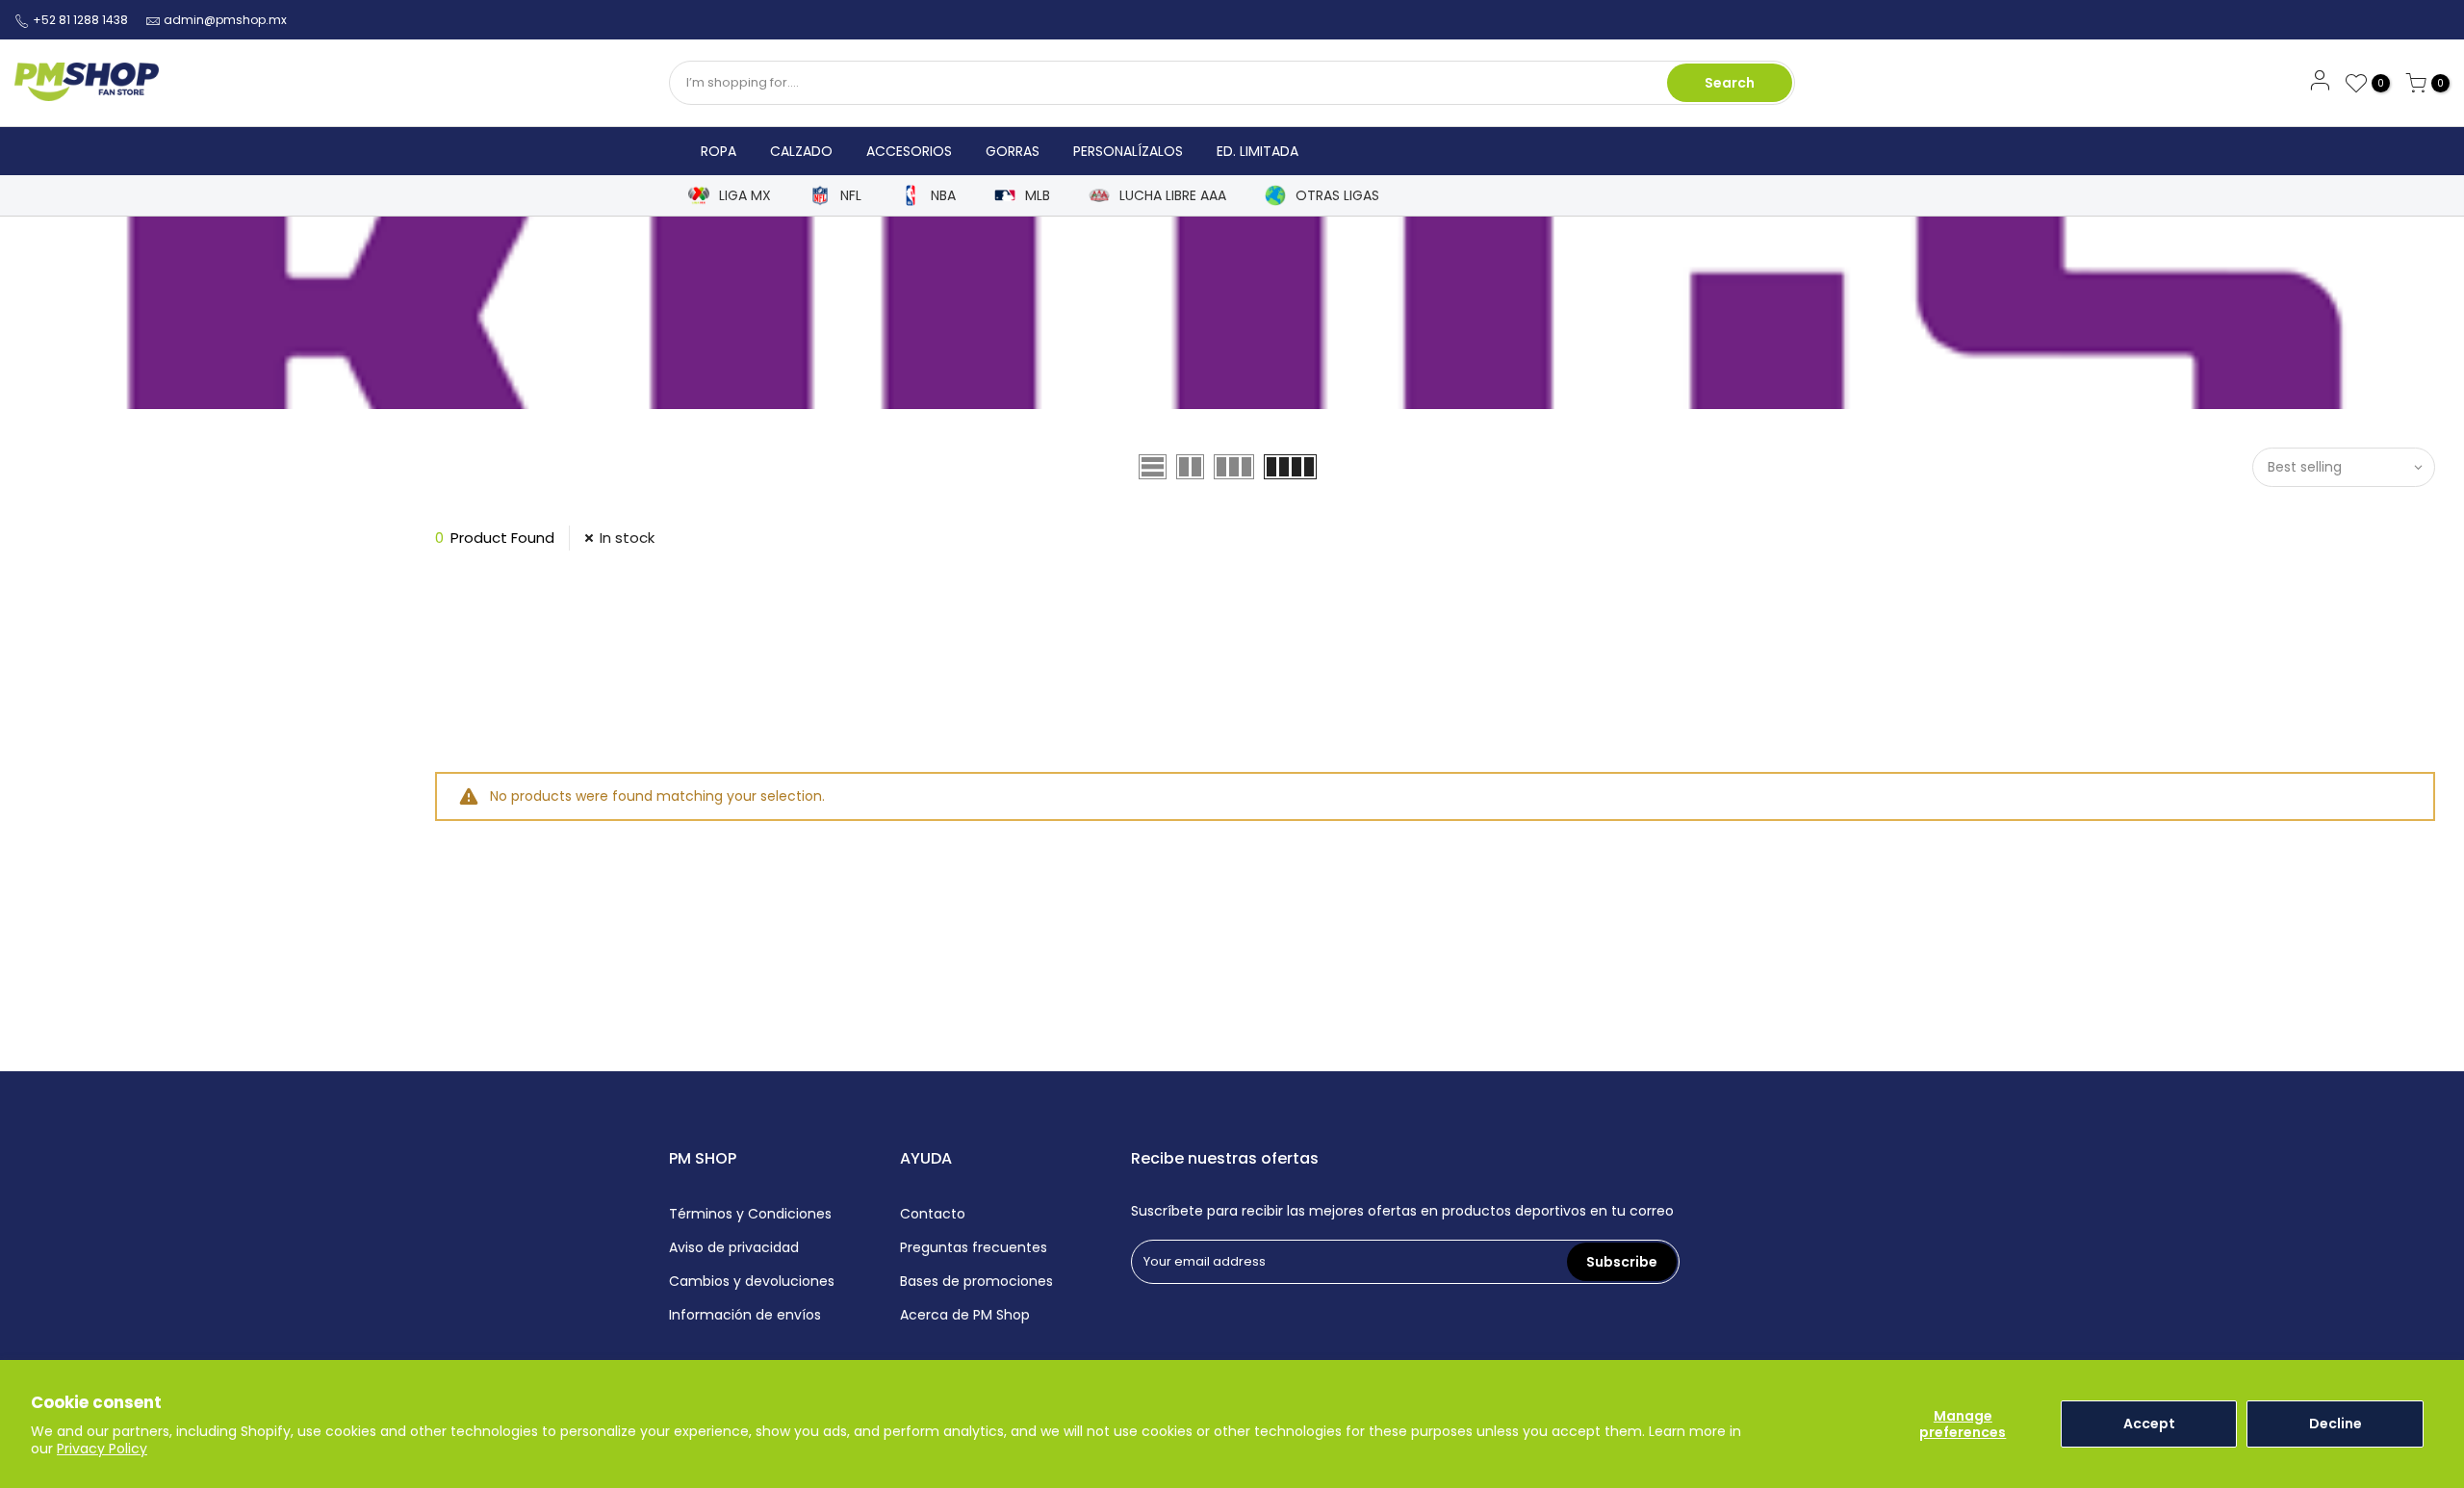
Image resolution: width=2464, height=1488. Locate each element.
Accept (2149, 1424)
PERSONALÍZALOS (1128, 151)
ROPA (719, 151)
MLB (1038, 196)
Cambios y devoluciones (752, 1281)
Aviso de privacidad (734, 1247)
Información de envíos (745, 1315)
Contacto (933, 1214)
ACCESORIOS (909, 151)
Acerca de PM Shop (965, 1315)
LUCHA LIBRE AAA (1173, 196)
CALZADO (801, 151)
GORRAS (1013, 151)
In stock (627, 538)
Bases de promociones (976, 1281)
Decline (2336, 1424)
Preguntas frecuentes (974, 1247)
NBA (943, 196)
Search (1730, 83)
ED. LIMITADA (1258, 151)
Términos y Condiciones (750, 1214)
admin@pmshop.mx (225, 20)
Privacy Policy (102, 1449)
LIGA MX (745, 196)
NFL (851, 196)
